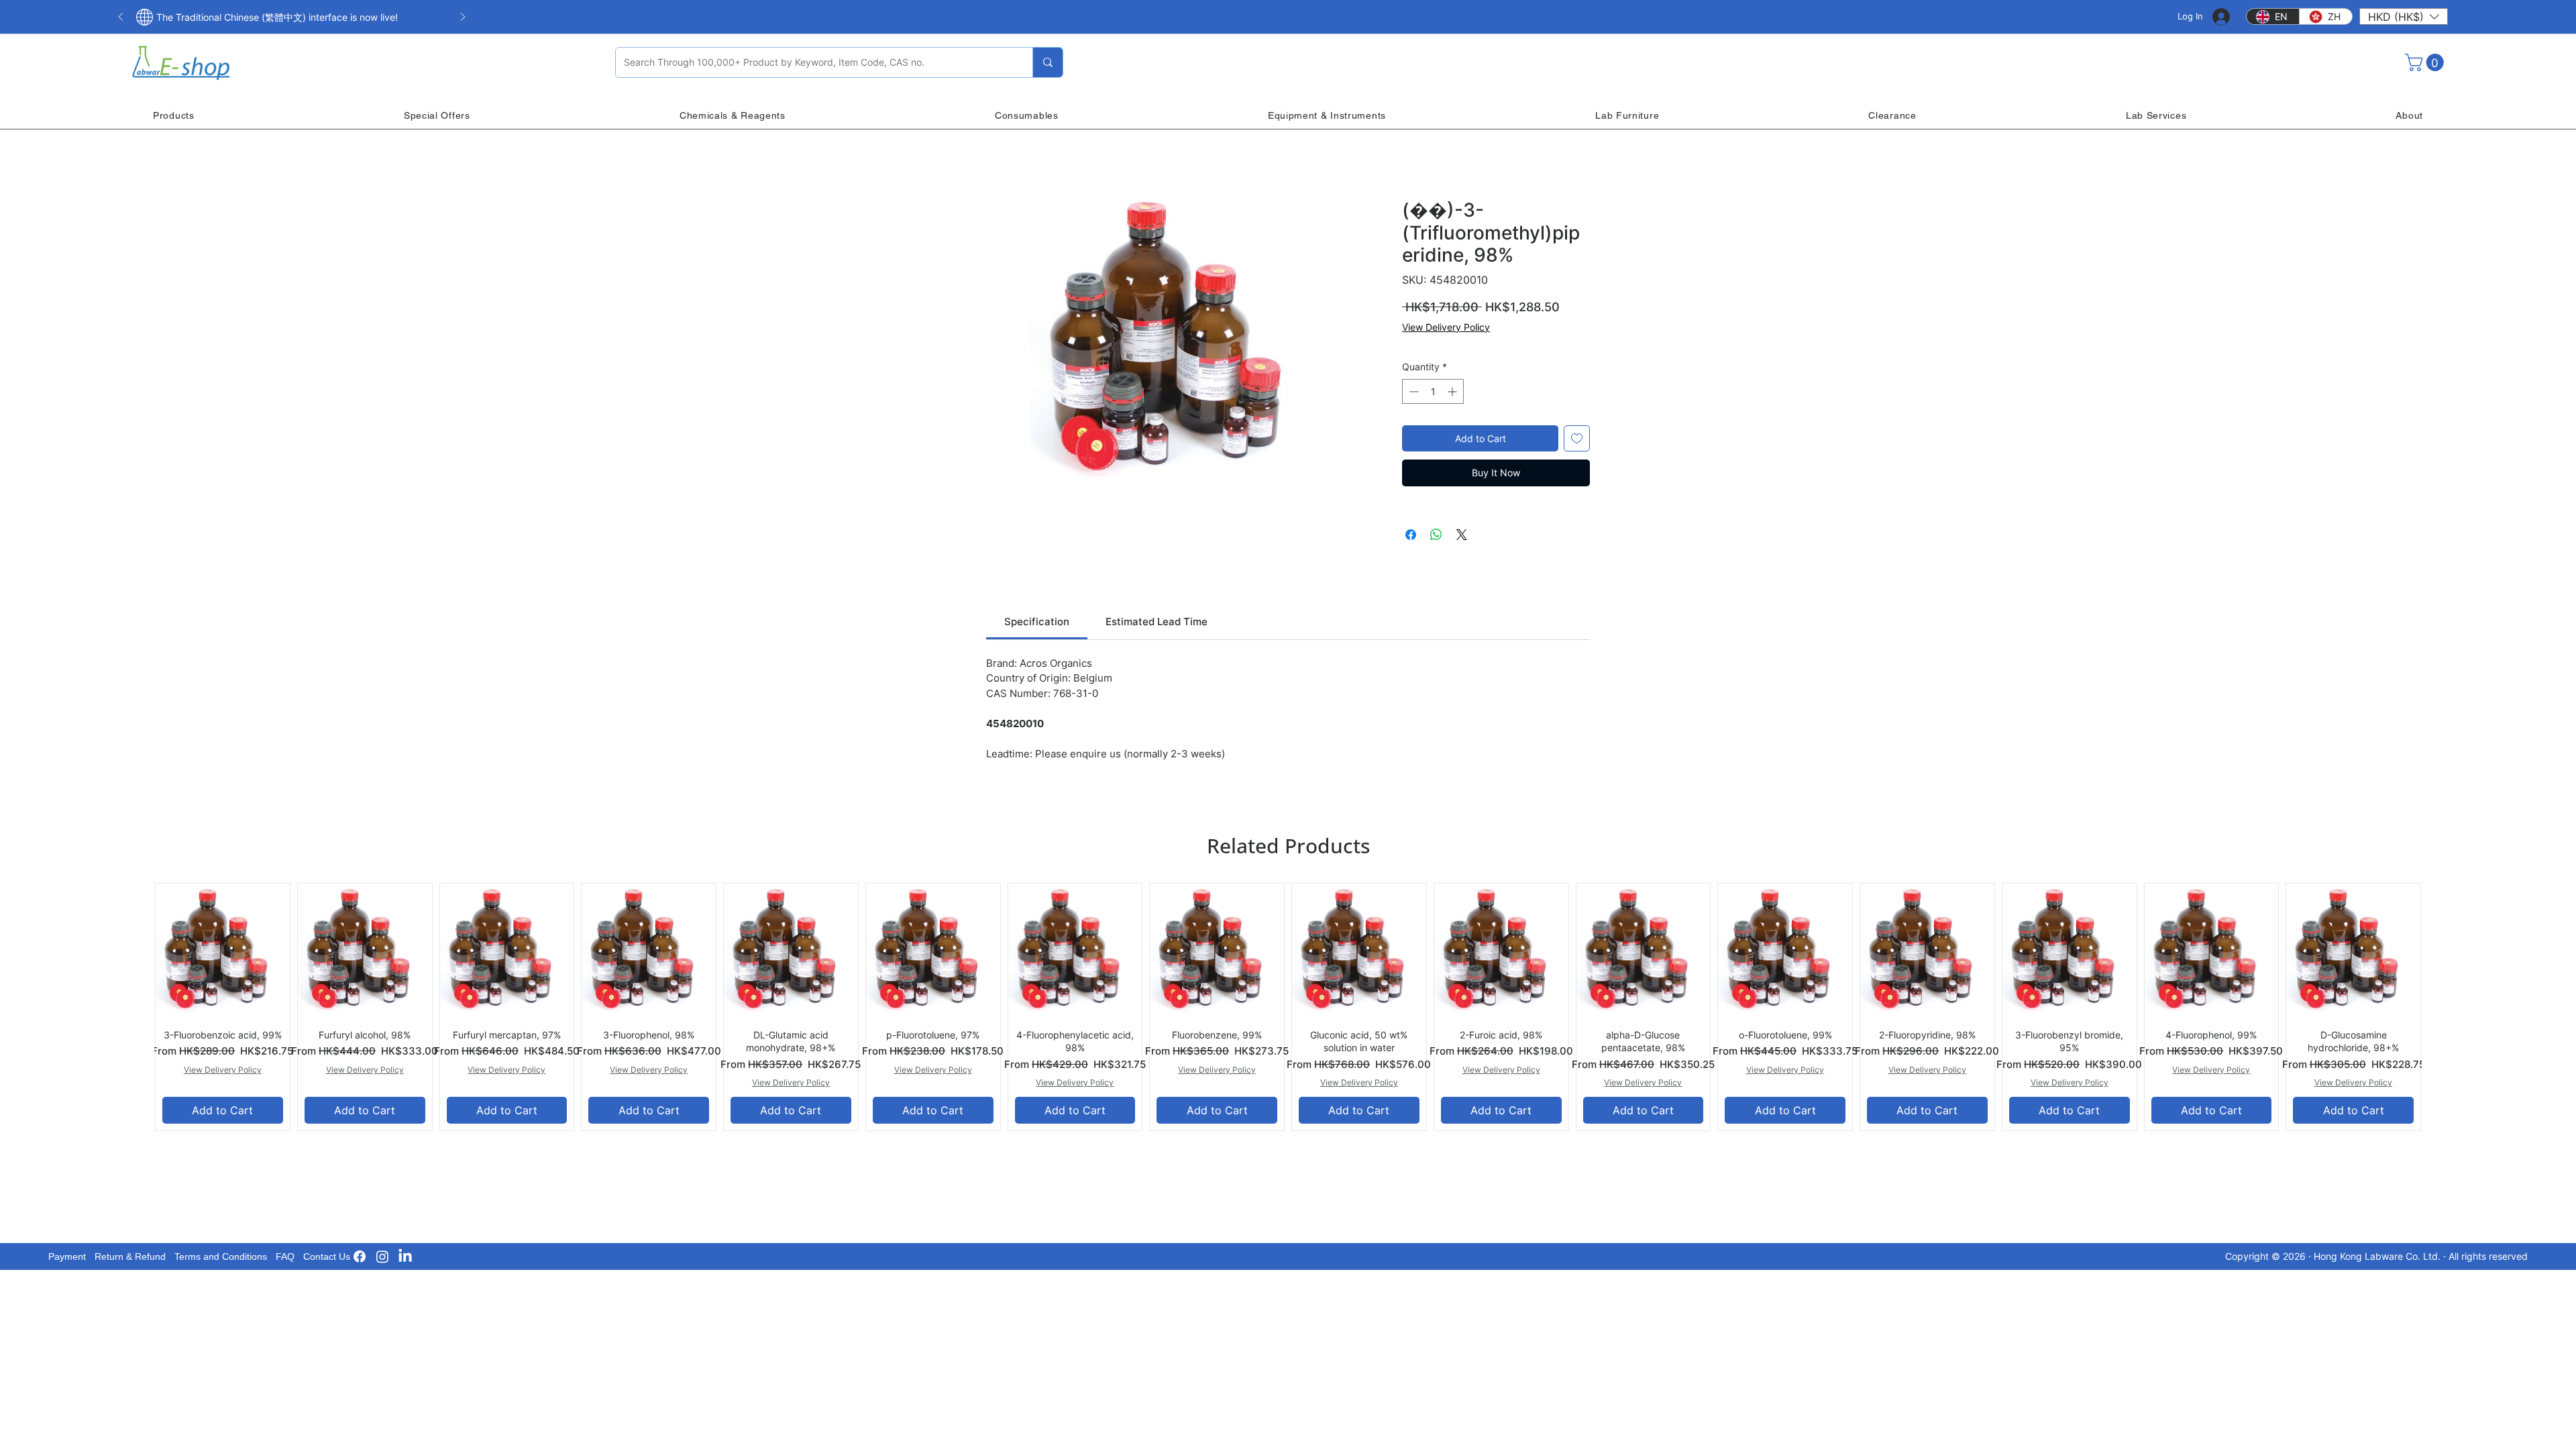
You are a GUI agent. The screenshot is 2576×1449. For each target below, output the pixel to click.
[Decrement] (1412, 391)
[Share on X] (1462, 535)
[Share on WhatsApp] (1436, 535)
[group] (1288, 1007)
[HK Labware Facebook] (360, 1256)
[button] (2404, 16)
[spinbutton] (1433, 391)
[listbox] (2404, 16)
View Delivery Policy (1446, 327)
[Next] (463, 18)
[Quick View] (223, 951)
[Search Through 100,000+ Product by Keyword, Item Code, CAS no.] (1048, 62)
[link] (1037, 622)
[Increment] (1453, 391)
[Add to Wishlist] (1577, 438)
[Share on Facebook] (1411, 535)
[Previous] (121, 18)
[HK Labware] (382, 1256)
